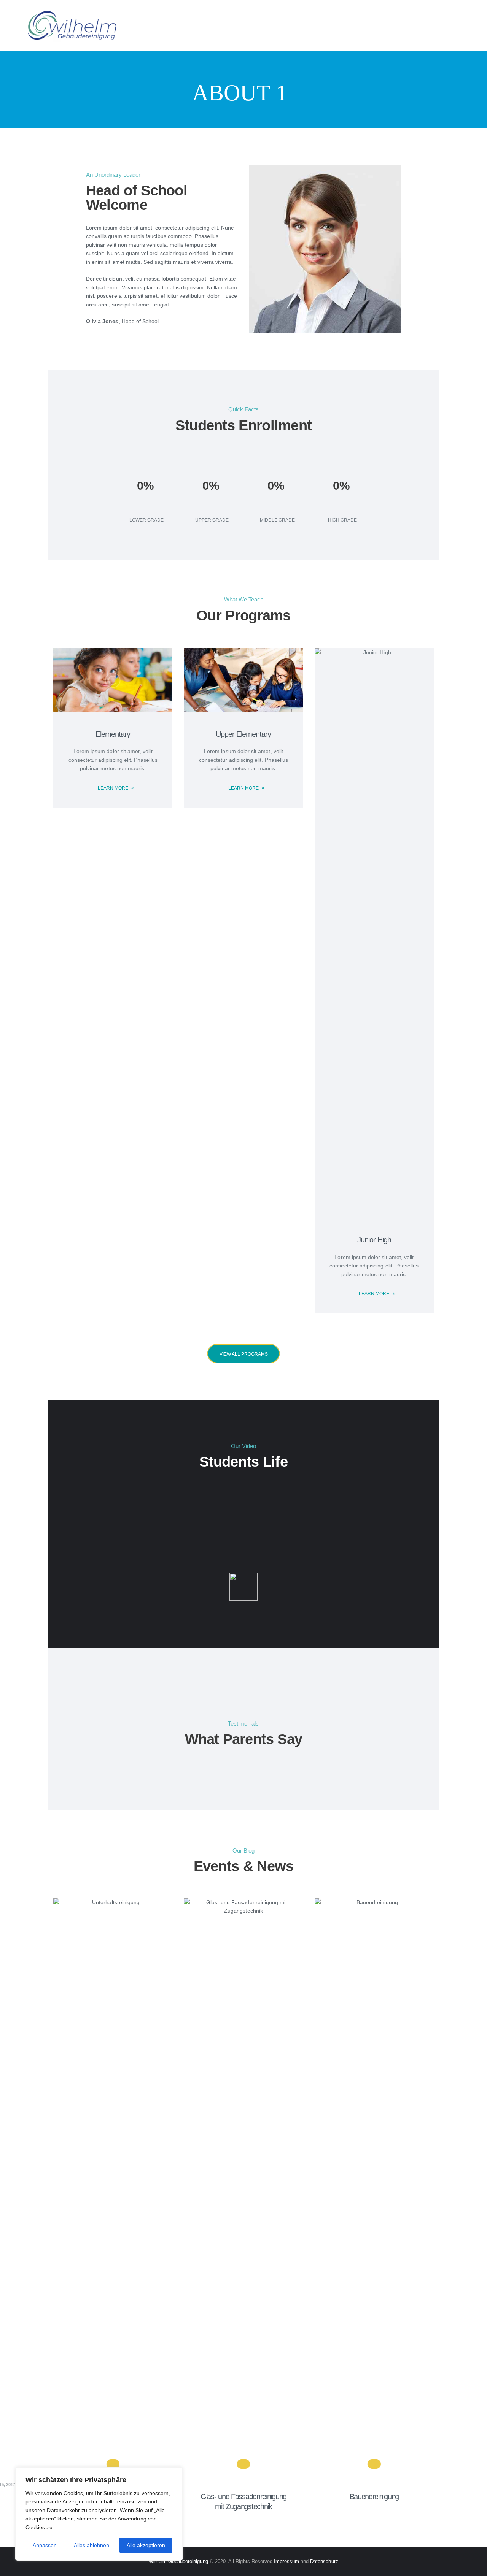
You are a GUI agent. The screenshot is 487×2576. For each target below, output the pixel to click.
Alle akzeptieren (146, 2545)
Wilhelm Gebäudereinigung (179, 2561)
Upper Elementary (243, 734)
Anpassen (45, 2545)
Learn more (113, 788)
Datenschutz (324, 2561)
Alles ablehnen (92, 2545)
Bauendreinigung (374, 2497)
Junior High (374, 1240)
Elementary (113, 734)
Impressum (286, 2561)
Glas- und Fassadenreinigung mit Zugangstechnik (243, 2501)
